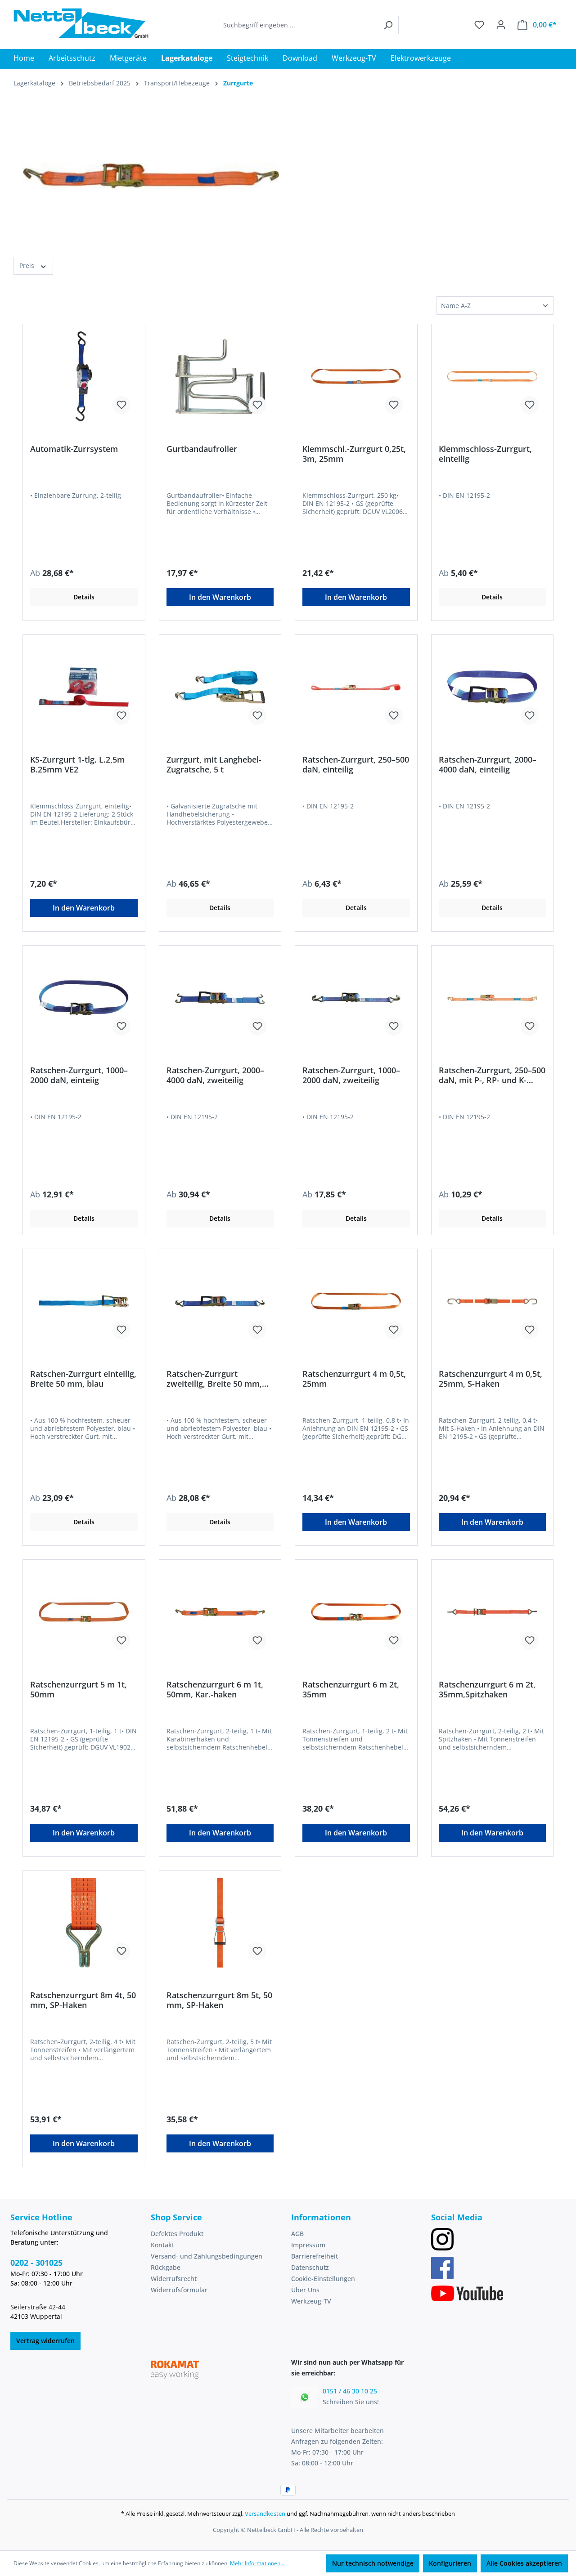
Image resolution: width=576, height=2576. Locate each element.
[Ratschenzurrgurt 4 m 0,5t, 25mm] (356, 1301)
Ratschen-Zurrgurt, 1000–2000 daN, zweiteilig (351, 1075)
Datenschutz (310, 2267)
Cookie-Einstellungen (323, 2279)
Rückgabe (166, 2267)
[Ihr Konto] (501, 25)
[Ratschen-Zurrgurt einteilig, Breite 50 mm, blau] (84, 1301)
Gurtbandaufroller (202, 449)
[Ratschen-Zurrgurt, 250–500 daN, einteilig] (356, 687)
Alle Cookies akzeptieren (524, 2563)
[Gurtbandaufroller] (220, 376)
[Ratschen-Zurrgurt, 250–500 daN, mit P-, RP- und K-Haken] (493, 998)
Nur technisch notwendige (373, 2563)
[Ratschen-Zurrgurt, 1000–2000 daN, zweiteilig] (356, 998)
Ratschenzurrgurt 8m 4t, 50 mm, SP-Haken (83, 2000)
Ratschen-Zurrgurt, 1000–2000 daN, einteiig (79, 1075)
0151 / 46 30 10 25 (350, 2391)
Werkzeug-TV (311, 2301)
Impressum (308, 2245)
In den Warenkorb (220, 597)
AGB (297, 2234)
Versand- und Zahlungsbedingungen (207, 2256)
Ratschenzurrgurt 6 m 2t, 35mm (351, 1689)
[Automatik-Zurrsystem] (84, 376)
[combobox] (298, 25)
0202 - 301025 (36, 2263)
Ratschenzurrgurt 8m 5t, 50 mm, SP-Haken (219, 2000)
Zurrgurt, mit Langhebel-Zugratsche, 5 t (214, 764)
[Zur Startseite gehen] (81, 23)
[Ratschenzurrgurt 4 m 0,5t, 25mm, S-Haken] (493, 1301)
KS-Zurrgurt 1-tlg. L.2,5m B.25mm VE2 (77, 764)
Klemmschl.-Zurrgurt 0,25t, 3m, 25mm (354, 454)
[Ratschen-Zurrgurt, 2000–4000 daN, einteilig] (493, 687)
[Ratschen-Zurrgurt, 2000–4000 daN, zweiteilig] (220, 998)
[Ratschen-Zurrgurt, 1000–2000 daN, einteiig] (84, 998)
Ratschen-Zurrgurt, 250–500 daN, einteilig (356, 764)
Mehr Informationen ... (258, 2563)
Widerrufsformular (179, 2290)
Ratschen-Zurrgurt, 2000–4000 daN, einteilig (488, 764)
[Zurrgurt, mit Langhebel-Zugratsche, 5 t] (220, 687)
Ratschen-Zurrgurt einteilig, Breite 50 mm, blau (83, 1379)
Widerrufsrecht (174, 2279)
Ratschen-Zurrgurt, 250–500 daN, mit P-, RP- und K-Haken (492, 1075)
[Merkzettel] (479, 25)
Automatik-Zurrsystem (74, 449)
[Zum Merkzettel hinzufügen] (121, 405)
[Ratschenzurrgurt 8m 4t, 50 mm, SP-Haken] (84, 1923)
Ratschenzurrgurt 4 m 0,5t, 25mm (354, 1379)
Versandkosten (265, 2513)
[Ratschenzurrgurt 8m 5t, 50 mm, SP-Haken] (220, 1923)
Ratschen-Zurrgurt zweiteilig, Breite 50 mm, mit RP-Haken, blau (214, 1379)
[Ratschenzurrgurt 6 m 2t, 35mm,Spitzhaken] (493, 1612)
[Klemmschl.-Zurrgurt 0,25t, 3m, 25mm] (356, 376)
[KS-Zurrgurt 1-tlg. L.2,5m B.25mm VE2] (84, 687)
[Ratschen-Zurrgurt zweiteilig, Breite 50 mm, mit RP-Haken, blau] (220, 1301)
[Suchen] (388, 25)
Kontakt (162, 2245)
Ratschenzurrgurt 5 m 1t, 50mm (79, 1689)
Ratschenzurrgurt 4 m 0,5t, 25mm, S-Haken (490, 1379)
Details (84, 597)
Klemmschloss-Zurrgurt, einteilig (485, 454)
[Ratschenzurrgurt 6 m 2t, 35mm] (356, 1612)
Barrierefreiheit (315, 2256)
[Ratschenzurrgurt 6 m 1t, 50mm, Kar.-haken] (220, 1612)
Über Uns (305, 2290)
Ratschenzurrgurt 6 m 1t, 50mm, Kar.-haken (215, 1689)
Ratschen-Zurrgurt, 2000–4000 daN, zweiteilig (215, 1075)
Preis (28, 266)
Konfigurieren (450, 2563)
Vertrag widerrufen (45, 2341)
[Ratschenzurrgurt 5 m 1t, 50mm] (84, 1612)
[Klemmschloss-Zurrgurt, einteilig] (493, 376)
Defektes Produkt (177, 2234)
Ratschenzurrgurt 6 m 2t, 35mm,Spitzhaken (487, 1689)
